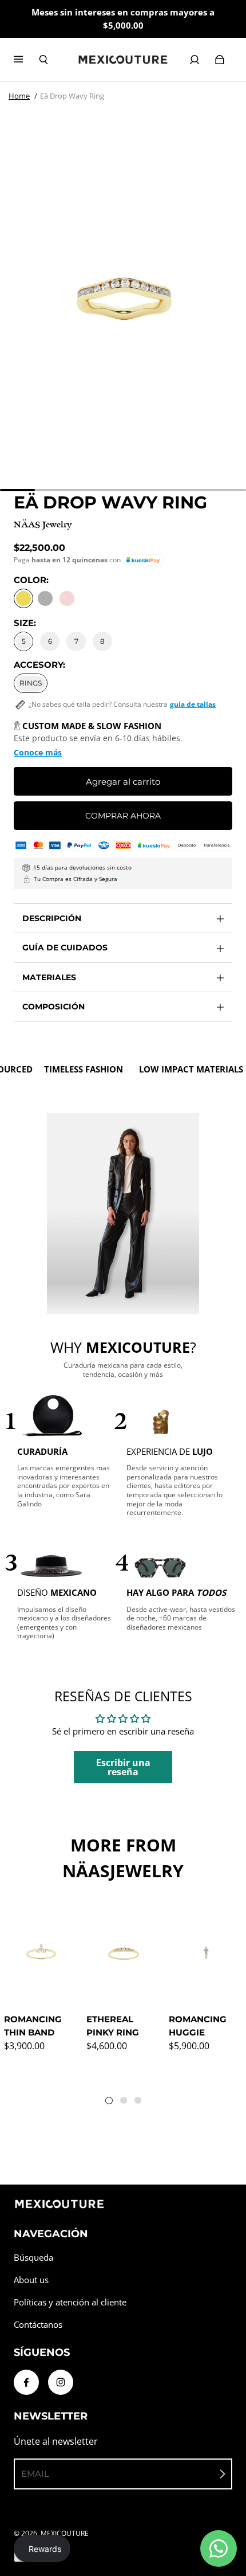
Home (19, 96)
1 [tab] (112, 2103)
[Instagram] (61, 2382)
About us (31, 2280)
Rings (31, 683)
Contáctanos (38, 2325)
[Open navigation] (26, 60)
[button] (143, 560)
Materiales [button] (49, 977)
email (35, 2474)
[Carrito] (220, 60)
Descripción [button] (52, 918)
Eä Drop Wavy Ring (72, 96)
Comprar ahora (123, 816)
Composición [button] (53, 1007)
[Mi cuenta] (195, 60)
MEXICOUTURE (65, 2533)
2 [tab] (126, 2103)
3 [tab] (140, 2103)
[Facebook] (26, 2382)
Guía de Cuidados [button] (65, 948)
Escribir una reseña (123, 1767)
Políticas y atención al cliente (70, 2302)
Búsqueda (33, 2258)
